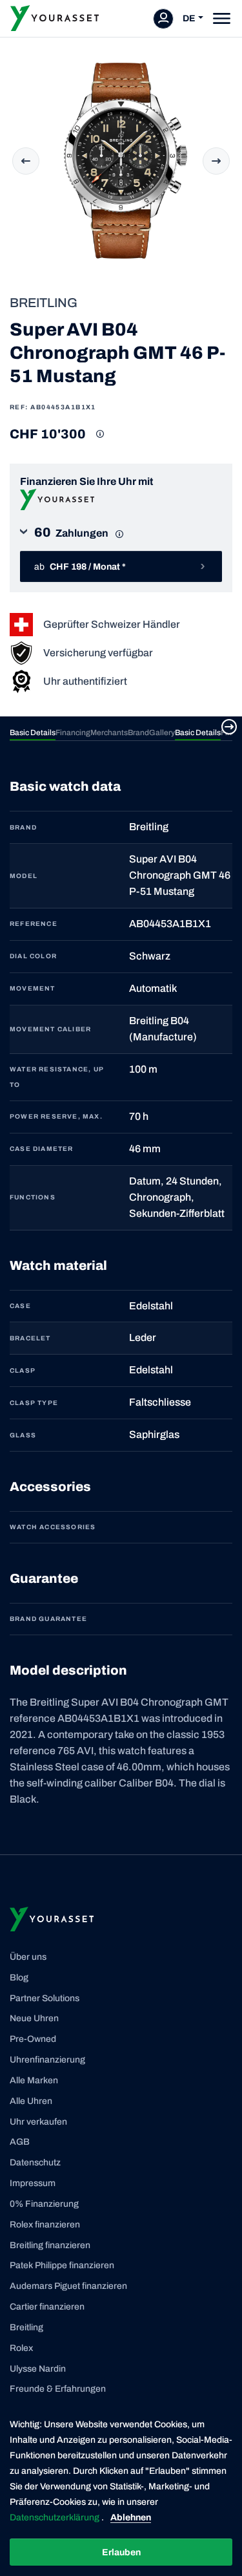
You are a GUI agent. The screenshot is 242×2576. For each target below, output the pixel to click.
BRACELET (30, 1338)
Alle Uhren (31, 2101)
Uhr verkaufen (38, 2122)
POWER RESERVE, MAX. (56, 1116)
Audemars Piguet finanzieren (68, 2286)
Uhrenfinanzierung (47, 2060)
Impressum (33, 2183)
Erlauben (121, 2552)
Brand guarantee (48, 1619)
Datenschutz (35, 2163)
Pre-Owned (33, 2039)
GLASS (23, 1435)
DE (189, 18)
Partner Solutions (45, 1998)
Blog (19, 1978)
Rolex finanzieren (45, 2225)
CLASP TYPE (34, 1403)
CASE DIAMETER (42, 1149)
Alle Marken (34, 2080)
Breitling (26, 2327)
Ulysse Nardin (38, 2369)
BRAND (23, 827)
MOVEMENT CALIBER (50, 1029)
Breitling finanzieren (50, 2245)
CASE (20, 1306)
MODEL (24, 876)
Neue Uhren (34, 2018)
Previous (26, 161)
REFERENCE (34, 924)
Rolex (21, 2348)
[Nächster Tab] (229, 727)
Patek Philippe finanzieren (62, 2265)
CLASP (23, 1370)
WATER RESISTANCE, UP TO (57, 1077)
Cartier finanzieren (47, 2307)
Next (216, 161)
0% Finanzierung (44, 2204)
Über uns (28, 1957)
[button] (121, 537)
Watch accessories (53, 1527)
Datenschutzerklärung (55, 2517)
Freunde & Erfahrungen (58, 2389)
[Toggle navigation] (222, 18)
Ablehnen (131, 2517)
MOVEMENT (33, 988)
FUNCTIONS (33, 1197)
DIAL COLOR (33, 956)
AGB (20, 2142)
